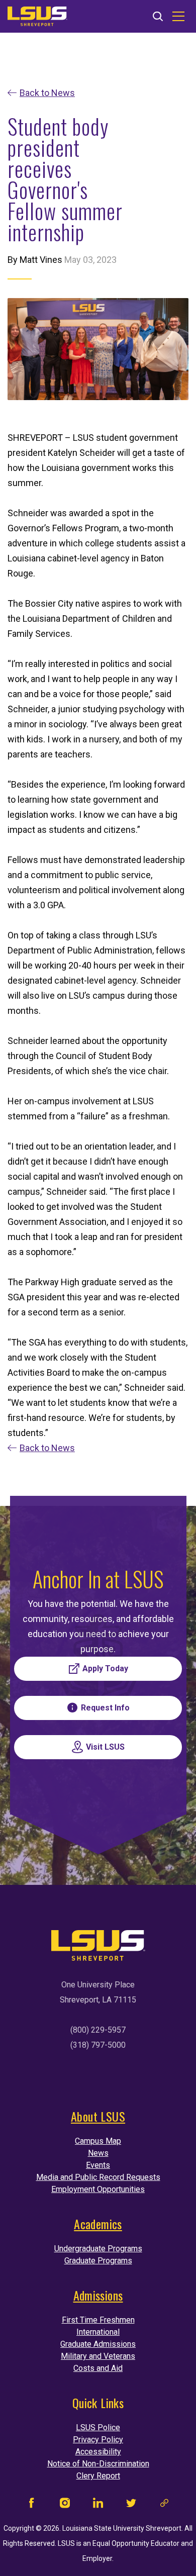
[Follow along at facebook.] (32, 2505)
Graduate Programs (98, 2261)
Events (98, 2165)
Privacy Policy (98, 2440)
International (98, 2332)
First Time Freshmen (98, 2320)
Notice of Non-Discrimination (98, 2464)
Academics (98, 2224)
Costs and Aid (98, 2368)
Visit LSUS (105, 1747)
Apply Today (105, 1668)
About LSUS (98, 2116)
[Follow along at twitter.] (131, 2505)
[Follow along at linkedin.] (98, 2505)
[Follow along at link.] (164, 2505)
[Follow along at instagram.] (65, 2505)
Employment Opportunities (98, 2189)
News (98, 2153)
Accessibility (98, 2452)
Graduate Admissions (98, 2344)
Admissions (98, 2295)
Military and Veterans (98, 2356)
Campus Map (98, 2141)
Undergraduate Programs (98, 2249)
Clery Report (98, 2476)
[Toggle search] (158, 17)
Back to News (47, 93)
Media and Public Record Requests (98, 2177)
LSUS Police (98, 2427)
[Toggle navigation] (178, 17)
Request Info (105, 1708)
